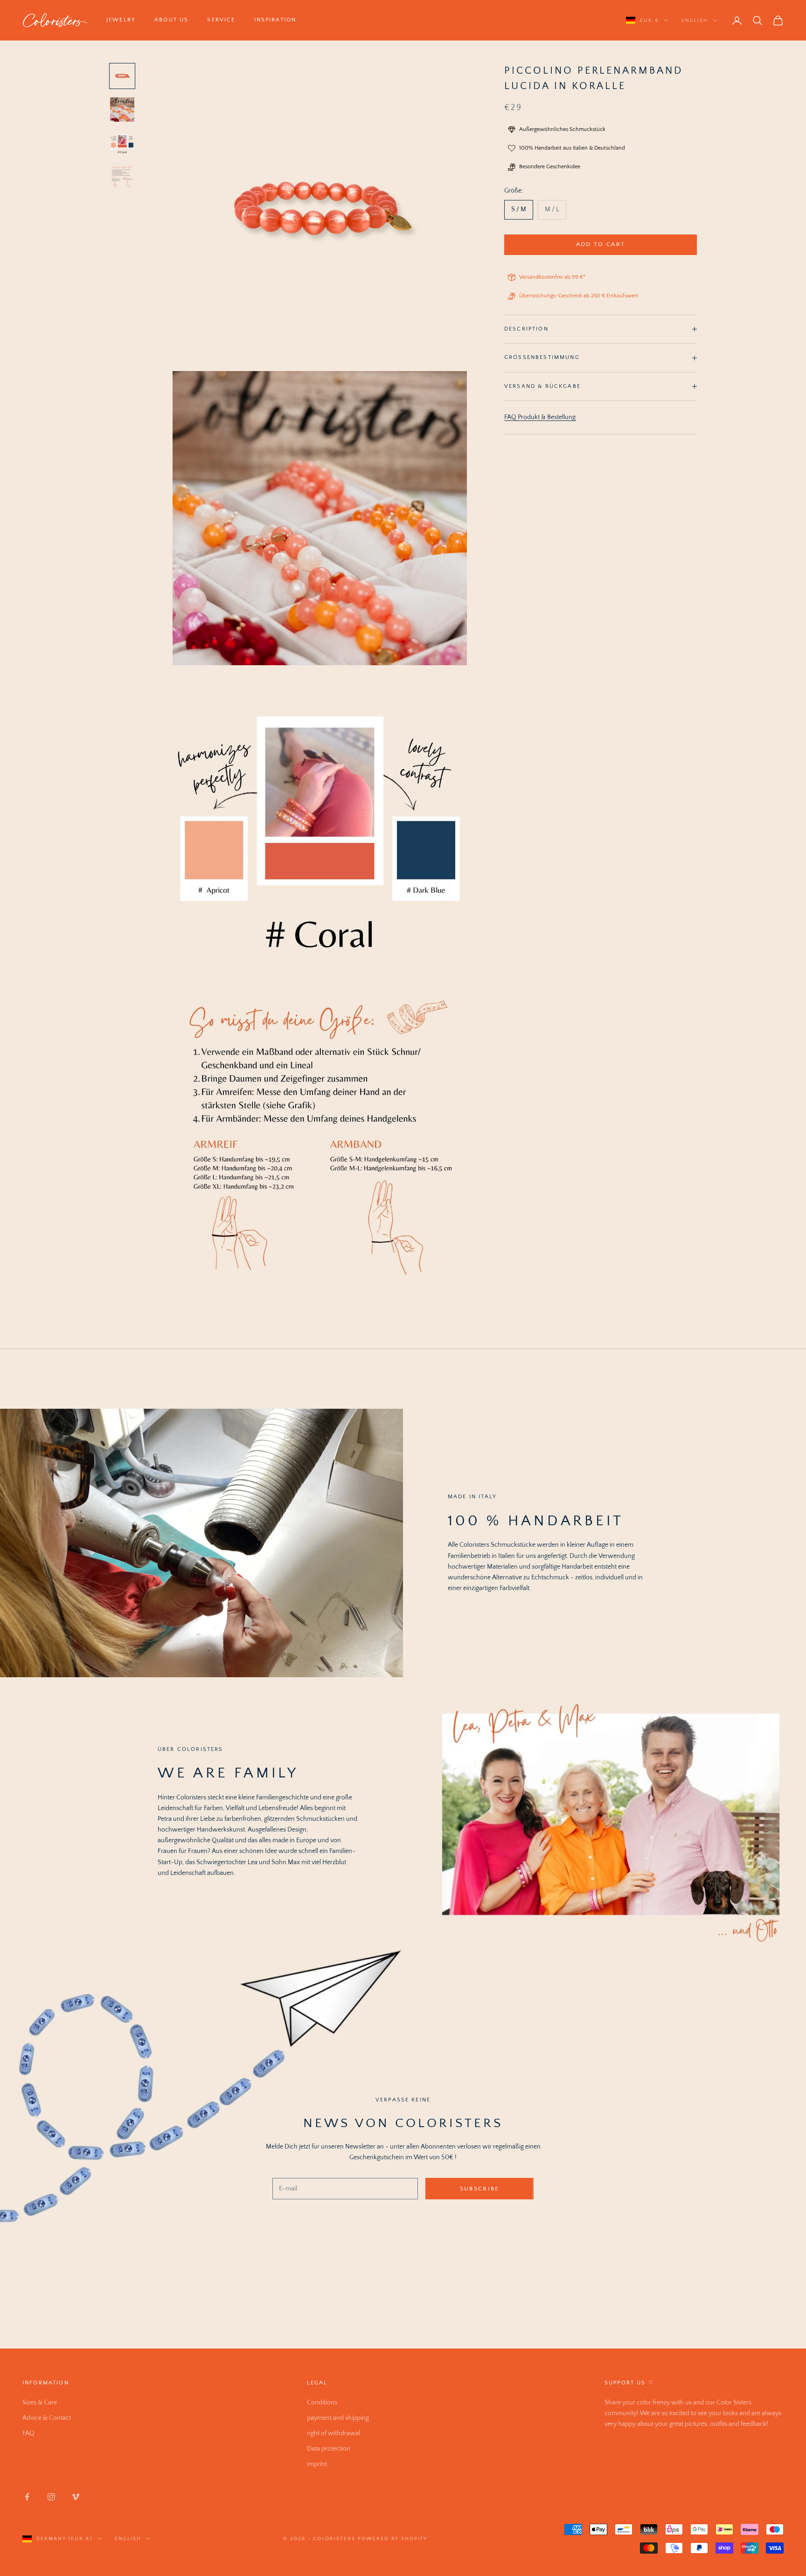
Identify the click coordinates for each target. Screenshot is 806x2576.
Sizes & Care (40, 2403)
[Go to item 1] (122, 76)
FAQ (28, 2433)
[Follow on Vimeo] (76, 2497)
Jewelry (121, 20)
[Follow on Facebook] (27, 2497)
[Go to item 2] (122, 110)
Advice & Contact (47, 2418)
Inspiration (275, 20)
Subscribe (480, 2189)
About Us (171, 20)
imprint (317, 2464)
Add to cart (601, 244)
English (695, 21)
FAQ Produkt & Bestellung (540, 417)
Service (221, 20)
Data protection (329, 2449)
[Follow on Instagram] (51, 2497)
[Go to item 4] (122, 177)
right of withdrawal (334, 2433)
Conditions (322, 2403)
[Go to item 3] (122, 143)
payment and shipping (338, 2418)
